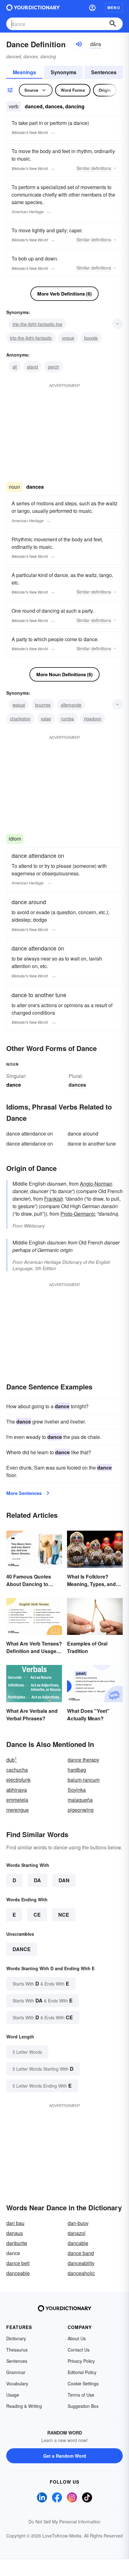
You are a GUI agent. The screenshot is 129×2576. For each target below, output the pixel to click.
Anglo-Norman (96, 1184)
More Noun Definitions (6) (64, 674)
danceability (81, 2263)
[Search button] (113, 24)
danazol (77, 2233)
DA (37, 1880)
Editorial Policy (82, 2372)
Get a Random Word (65, 2456)
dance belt (18, 2263)
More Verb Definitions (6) (64, 294)
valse (46, 719)
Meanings (24, 72)
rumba (67, 719)
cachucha (17, 1770)
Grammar (16, 2372)
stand (32, 367)
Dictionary (16, 2338)
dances (77, 1085)
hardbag (77, 1770)
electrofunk (18, 1780)
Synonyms (64, 72)
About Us (77, 2338)
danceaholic (81, 2273)
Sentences (104, 72)
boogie (91, 338)
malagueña (80, 1800)
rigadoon (93, 719)
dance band (81, 2253)
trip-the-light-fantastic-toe (37, 324)
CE (37, 1915)
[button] (92, 8)
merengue (18, 1810)
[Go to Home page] (33, 8)
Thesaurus (17, 2350)
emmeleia (17, 1800)
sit (15, 367)
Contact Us (79, 2350)
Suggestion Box (83, 2406)
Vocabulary (17, 2383)
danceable (18, 2273)
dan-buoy (78, 2223)
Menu (114, 8)
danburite (17, 2243)
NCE (64, 1915)
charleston (20, 719)
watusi (19, 705)
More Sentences (24, 1493)
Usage (13, 2395)
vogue (68, 338)
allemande (71, 705)
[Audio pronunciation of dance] (79, 44)
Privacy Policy (81, 2361)
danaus (15, 2233)
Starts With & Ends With (41, 1984)
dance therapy (83, 1760)
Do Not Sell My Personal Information (64, 2522)
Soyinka (77, 1790)
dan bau (15, 2223)
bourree (43, 705)
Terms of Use (81, 2395)
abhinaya (17, 1790)
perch (54, 367)
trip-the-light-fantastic (31, 338)
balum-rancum (84, 1780)
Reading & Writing (24, 2406)
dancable (78, 2243)
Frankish (54, 1199)
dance (22, 1949)
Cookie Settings (83, 2383)
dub (12, 1760)
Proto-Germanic (78, 1214)
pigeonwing (81, 1810)
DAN (64, 1880)
